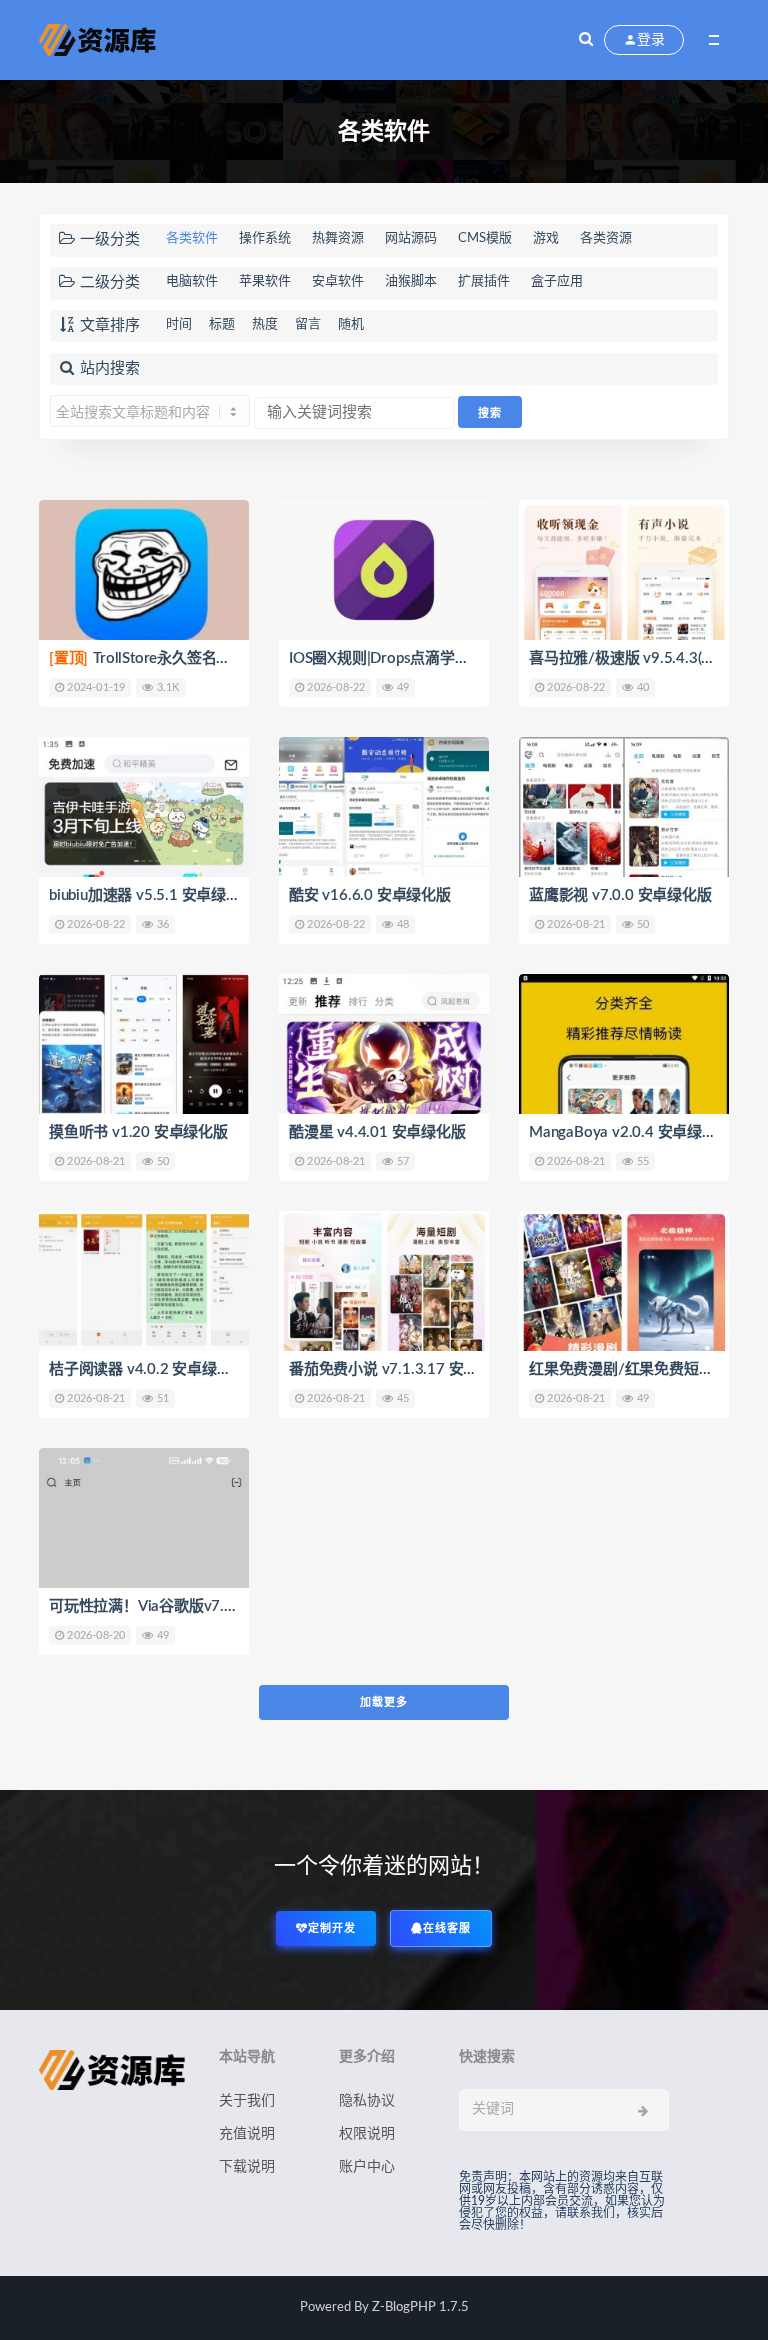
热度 (265, 324)
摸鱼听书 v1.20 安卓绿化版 (138, 1132)
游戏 (546, 238)
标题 (222, 324)
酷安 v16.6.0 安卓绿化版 (370, 895)
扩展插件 (484, 281)
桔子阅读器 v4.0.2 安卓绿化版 (147, 1369)
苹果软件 (265, 281)
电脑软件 (192, 281)
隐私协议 (367, 2101)
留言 (308, 324)
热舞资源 (338, 238)
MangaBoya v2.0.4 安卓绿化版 (630, 1132)
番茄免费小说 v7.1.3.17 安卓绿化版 (406, 1369)
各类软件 (192, 238)
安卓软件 (338, 281)
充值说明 (247, 2134)
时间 (179, 324)
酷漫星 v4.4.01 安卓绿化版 (377, 1132)
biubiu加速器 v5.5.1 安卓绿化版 (152, 895)
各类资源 (606, 238)
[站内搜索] (586, 40)
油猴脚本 (411, 281)
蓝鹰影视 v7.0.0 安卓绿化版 (620, 895)
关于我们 (247, 2101)
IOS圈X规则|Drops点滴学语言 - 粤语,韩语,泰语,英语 (457, 658)
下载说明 (247, 2167)
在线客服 (447, 1928)
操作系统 (265, 238)
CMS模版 (485, 238)
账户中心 (367, 2167)
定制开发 (332, 1928)
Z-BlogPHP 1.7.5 (420, 2307)
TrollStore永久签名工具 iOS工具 (176, 658)
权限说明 (367, 2134)
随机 (351, 324)
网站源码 (411, 238)
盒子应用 (557, 281)
